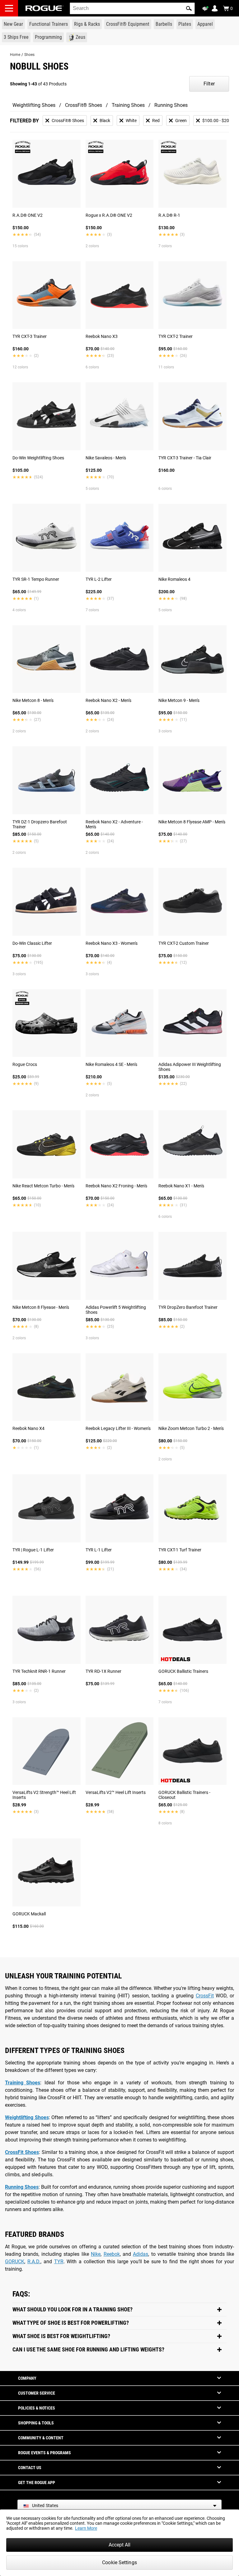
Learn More (86, 2528)
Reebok (112, 2254)
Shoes (29, 55)
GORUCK (15, 2262)
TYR (59, 2262)
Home (15, 55)
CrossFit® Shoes (84, 105)
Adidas (141, 2254)
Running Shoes (171, 105)
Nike (96, 2254)
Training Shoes (128, 105)
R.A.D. (34, 2262)
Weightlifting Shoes (34, 105)
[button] (189, 8)
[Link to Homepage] (45, 8)
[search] (132, 8)
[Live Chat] (206, 9)
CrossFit (205, 1996)
